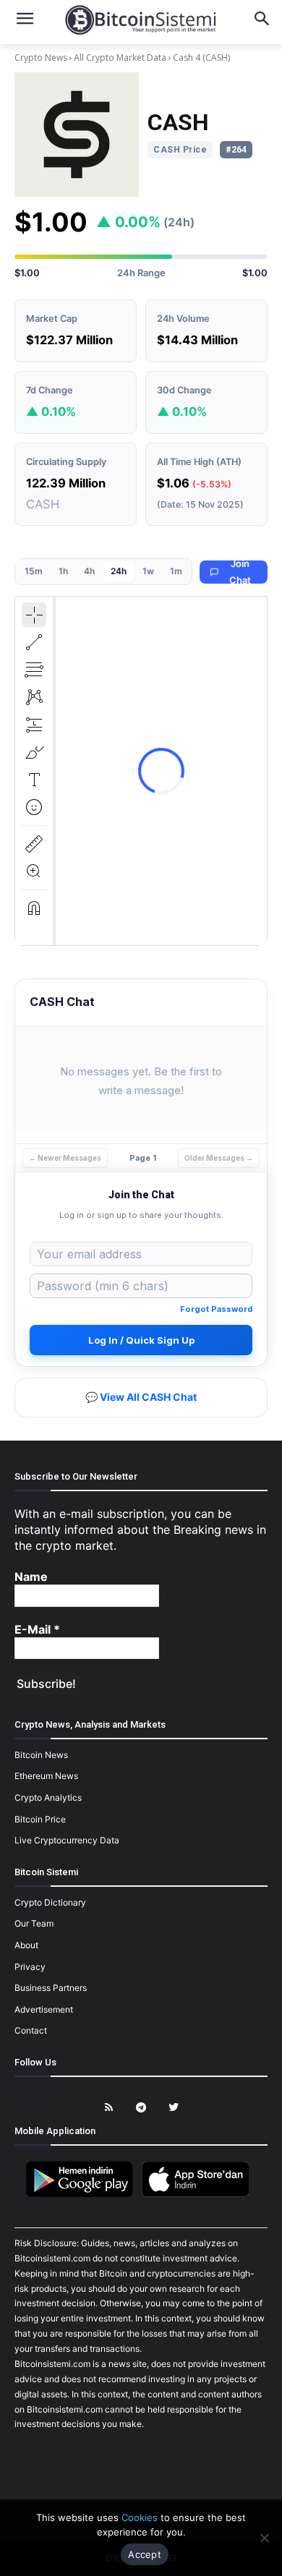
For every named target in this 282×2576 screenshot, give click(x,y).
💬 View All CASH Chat (141, 1397)
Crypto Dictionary (50, 1902)
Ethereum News (46, 1776)
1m (176, 571)
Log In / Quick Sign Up (141, 1340)
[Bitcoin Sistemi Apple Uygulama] (199, 2195)
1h (63, 571)
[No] (264, 2538)
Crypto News (42, 57)
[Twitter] (174, 2108)
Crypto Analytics (48, 1797)
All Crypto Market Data (120, 57)
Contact (31, 2030)
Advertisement (44, 2009)
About (26, 1945)
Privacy (30, 1967)
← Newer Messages (65, 1158)
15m (34, 571)
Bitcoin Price (40, 1819)
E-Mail (37, 1629)
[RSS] (109, 2108)
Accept (145, 2554)
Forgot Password (216, 1309)
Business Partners (51, 1988)
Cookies (140, 2517)
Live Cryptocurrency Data (67, 1840)
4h (89, 571)
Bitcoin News (41, 1755)
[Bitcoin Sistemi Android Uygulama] (83, 2195)
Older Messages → (219, 1158)
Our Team (34, 1923)
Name (31, 1577)
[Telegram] (141, 2108)
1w (148, 571)
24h (119, 571)
